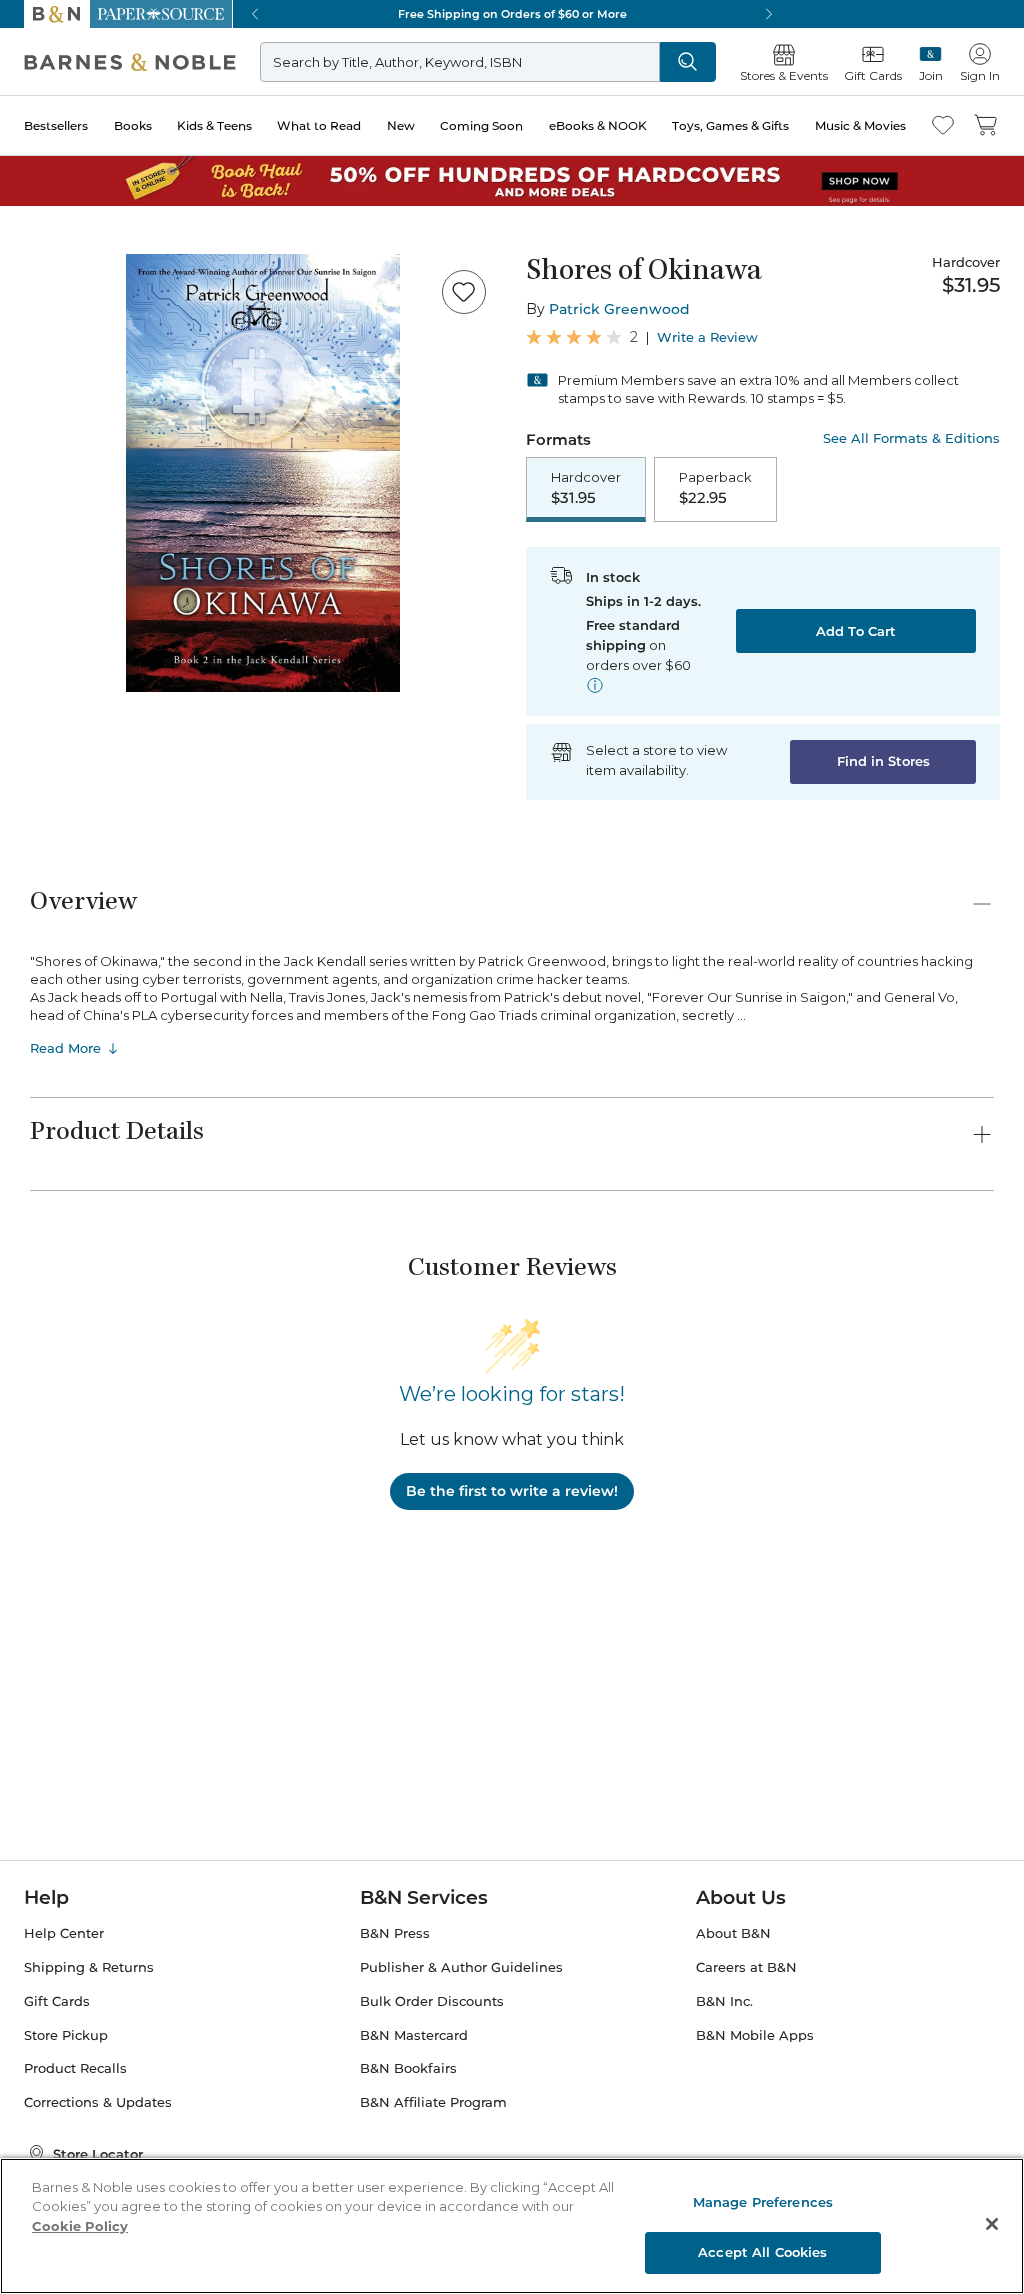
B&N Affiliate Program (433, 2102)
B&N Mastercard (414, 2035)
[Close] (992, 2224)
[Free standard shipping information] (595, 685)
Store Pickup (66, 2035)
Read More (65, 1048)
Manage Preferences (763, 2202)
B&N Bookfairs (408, 2068)
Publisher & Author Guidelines (461, 1967)
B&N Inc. (724, 2001)
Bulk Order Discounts (432, 2001)
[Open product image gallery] (263, 473)
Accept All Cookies (762, 2252)
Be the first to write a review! (512, 1491)
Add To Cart (856, 631)
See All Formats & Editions (911, 438)
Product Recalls (75, 2068)
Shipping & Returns (89, 1967)
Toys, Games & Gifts (730, 125)
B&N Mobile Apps (755, 2035)
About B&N (733, 1933)
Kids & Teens (214, 125)
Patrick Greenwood (619, 309)
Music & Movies (860, 125)
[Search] (688, 62)
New (401, 125)
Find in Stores (883, 761)
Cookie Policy (80, 2226)
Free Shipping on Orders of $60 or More (512, 14)
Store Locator (98, 2154)
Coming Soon (481, 125)
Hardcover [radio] (586, 488)
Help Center (64, 1933)
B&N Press (395, 1933)
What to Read (319, 125)
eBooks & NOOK (598, 125)
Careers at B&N (746, 1967)
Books (133, 125)
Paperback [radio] (715, 488)
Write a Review (707, 337)
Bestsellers (56, 125)
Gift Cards (57, 2001)
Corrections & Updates (98, 2102)
